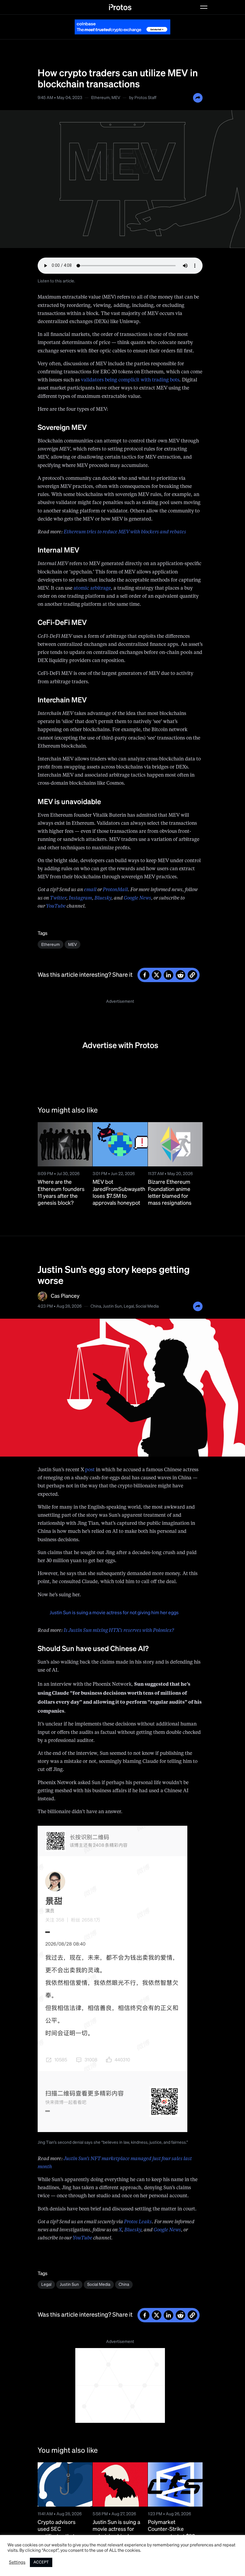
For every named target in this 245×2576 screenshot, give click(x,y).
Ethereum (100, 98)
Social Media (147, 1306)
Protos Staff (145, 98)
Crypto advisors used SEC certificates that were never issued (60, 2533)
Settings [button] (17, 2563)
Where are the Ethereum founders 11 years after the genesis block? (61, 1193)
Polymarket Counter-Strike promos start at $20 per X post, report (171, 2533)
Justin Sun (112, 1306)
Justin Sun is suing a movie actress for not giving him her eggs (114, 1613)
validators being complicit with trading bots (130, 380)
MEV (116, 98)
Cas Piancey (65, 1296)
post (90, 1470)
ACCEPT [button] (41, 2562)
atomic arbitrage (92, 588)
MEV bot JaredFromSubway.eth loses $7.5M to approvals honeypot (119, 1193)
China (96, 1306)
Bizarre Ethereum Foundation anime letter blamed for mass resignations (170, 1193)
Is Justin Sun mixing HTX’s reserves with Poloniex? (119, 1631)
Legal (129, 1306)
